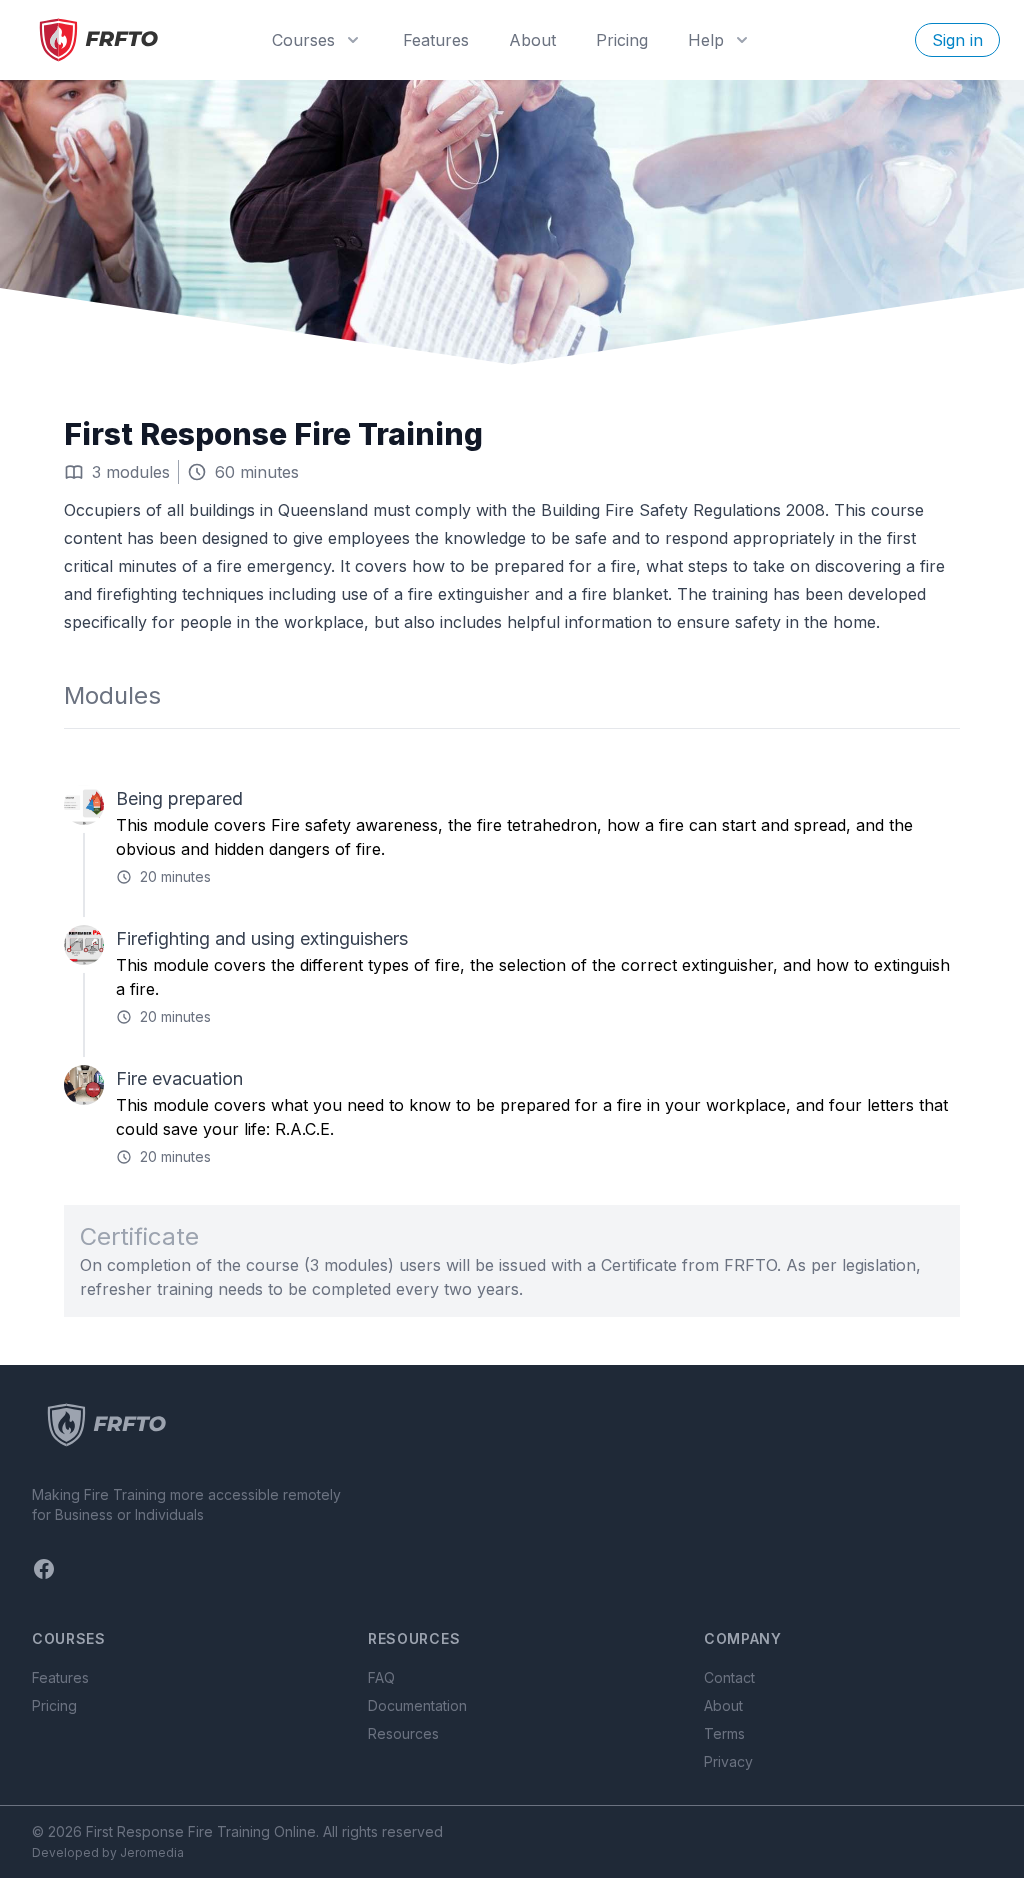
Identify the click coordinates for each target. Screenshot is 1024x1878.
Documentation (417, 1705)
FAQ (381, 1677)
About (532, 40)
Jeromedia (152, 1852)
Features (436, 40)
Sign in (957, 40)
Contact (729, 1677)
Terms (724, 1733)
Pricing (622, 40)
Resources (403, 1733)
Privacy (728, 1761)
